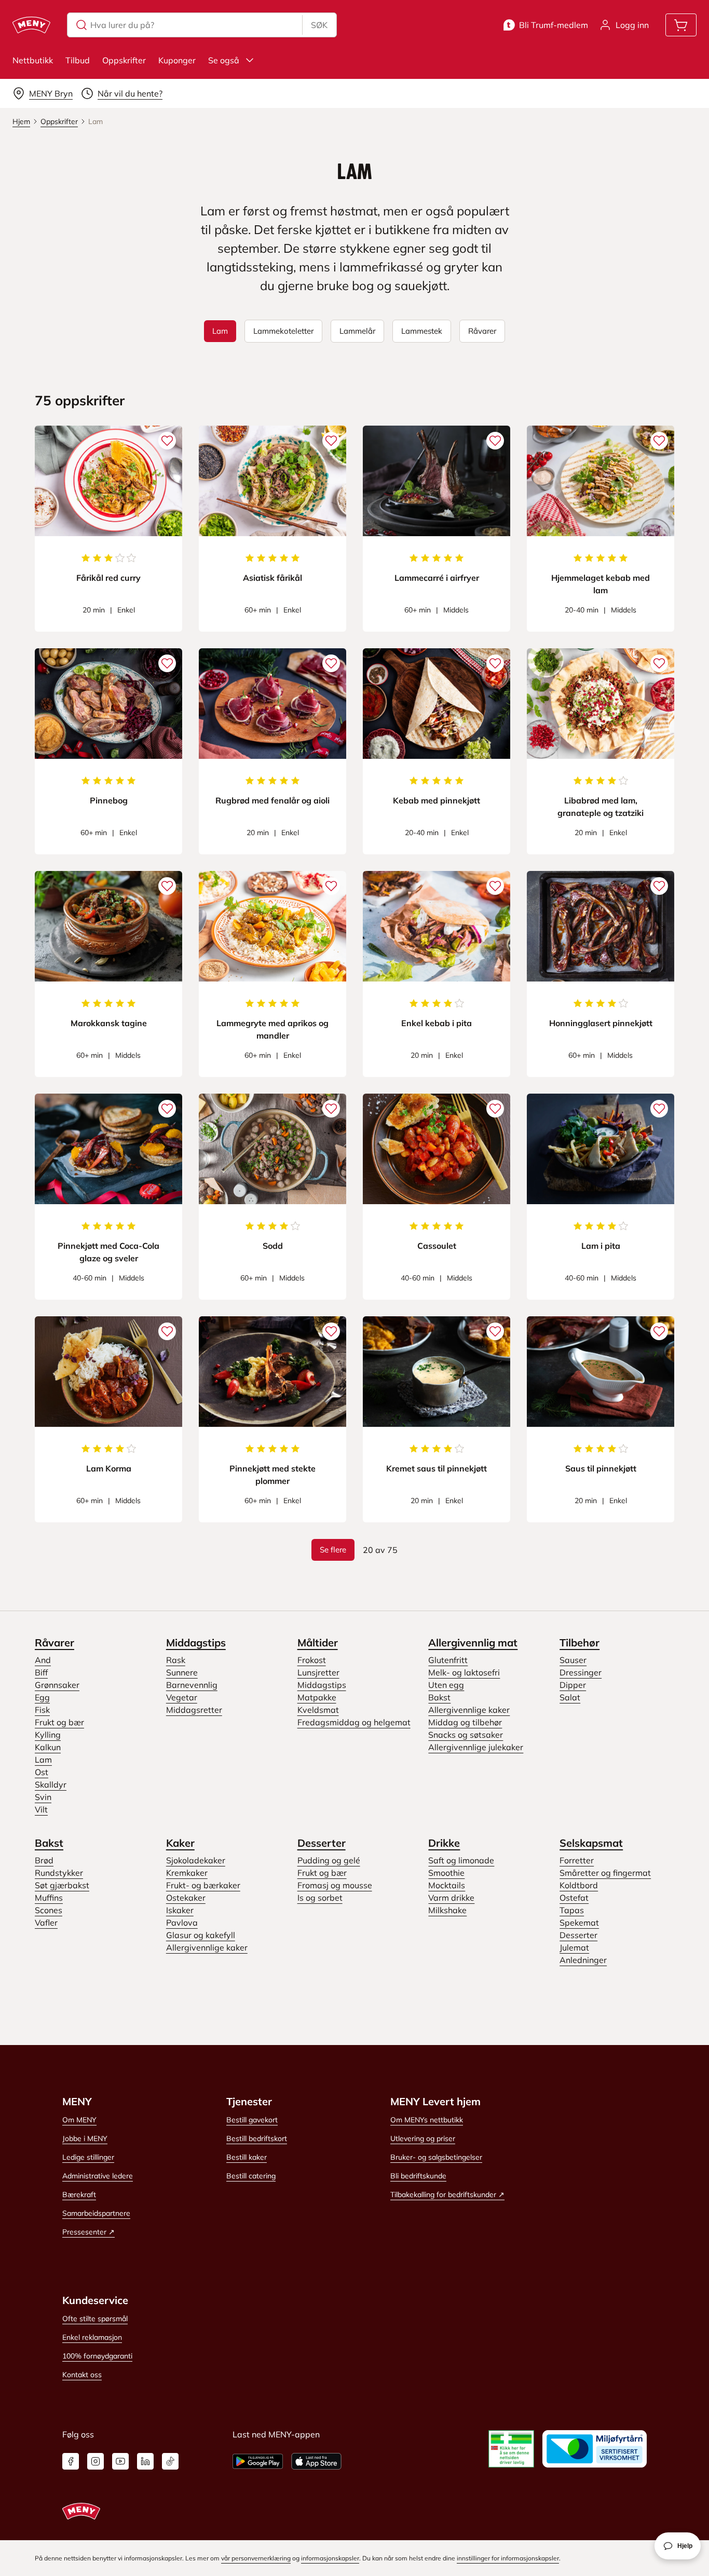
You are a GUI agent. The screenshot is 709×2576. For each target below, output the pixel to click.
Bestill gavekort (252, 2120)
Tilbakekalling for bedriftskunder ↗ (447, 2195)
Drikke (444, 1843)
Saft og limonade (461, 1860)
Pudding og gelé (329, 1860)
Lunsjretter (318, 1672)
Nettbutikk (33, 60)
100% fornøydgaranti (97, 2356)
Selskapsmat (591, 1843)
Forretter (577, 1860)
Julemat (574, 1947)
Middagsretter (194, 1710)
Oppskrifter (124, 60)
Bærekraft (79, 2195)
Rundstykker (59, 1873)
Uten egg (446, 1685)
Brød (44, 1860)
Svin (43, 1797)
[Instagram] (96, 2461)
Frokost (312, 1660)
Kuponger (177, 60)
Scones (49, 1910)
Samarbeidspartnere (96, 2213)
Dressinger (581, 1672)
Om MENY (79, 2120)
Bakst (439, 1697)
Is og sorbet (320, 1898)
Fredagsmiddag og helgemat (354, 1722)
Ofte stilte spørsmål (95, 2319)
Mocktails (447, 1885)
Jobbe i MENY (85, 2138)
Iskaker (180, 1910)
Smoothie (446, 1873)
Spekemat (579, 1923)
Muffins (49, 1898)
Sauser (573, 1660)
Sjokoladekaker (196, 1860)
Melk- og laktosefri (464, 1672)
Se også (224, 60)
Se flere (333, 1550)
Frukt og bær (59, 1722)
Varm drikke (451, 1898)
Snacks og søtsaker (466, 1735)
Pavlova (182, 1923)
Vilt (41, 1809)
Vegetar (182, 1697)
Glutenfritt (448, 1660)
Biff (41, 1672)
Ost (42, 1772)
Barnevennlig (192, 1685)
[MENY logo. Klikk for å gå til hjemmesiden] (31, 25)
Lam (43, 1760)
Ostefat (574, 1898)
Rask (176, 1660)
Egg (42, 1697)
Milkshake (447, 1910)
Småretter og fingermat (605, 1873)
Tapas (572, 1910)
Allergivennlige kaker (469, 1710)
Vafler (46, 1923)
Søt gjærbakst (62, 1885)
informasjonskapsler (330, 2558)
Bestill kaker (247, 2157)
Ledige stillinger (88, 2157)
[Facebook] (71, 2461)
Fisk (42, 1710)
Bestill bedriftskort (257, 2138)
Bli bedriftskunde (418, 2176)
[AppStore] (316, 2461)
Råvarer (54, 1643)
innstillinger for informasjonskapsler (508, 2558)
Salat (570, 1697)
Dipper (573, 1685)
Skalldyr (51, 1784)
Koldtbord (579, 1885)
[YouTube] (120, 2461)
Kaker (180, 1843)
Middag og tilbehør (465, 1722)
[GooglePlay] (258, 2461)
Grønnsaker (57, 1685)
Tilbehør (580, 1643)
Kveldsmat (318, 1710)
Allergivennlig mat (473, 1643)
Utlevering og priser (423, 2138)
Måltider (318, 1643)
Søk (319, 25)
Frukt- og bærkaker (203, 1885)
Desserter (322, 1843)
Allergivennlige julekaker (476, 1747)
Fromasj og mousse (335, 1885)
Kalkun (48, 1747)
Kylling (48, 1735)
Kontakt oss (82, 2375)
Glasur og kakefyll (201, 1935)
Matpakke (317, 1697)
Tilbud (78, 60)
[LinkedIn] (145, 2461)
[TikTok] (170, 2461)
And (43, 1660)
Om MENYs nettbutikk (427, 2120)
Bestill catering (251, 2176)
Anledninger (583, 1960)
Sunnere (182, 1672)
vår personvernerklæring (256, 2558)
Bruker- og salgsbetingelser (436, 2157)
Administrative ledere (98, 2176)
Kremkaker (187, 1873)
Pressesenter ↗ (88, 2232)
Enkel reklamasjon (92, 2337)
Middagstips (196, 1643)
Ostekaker (186, 1898)
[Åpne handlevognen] (681, 25)
